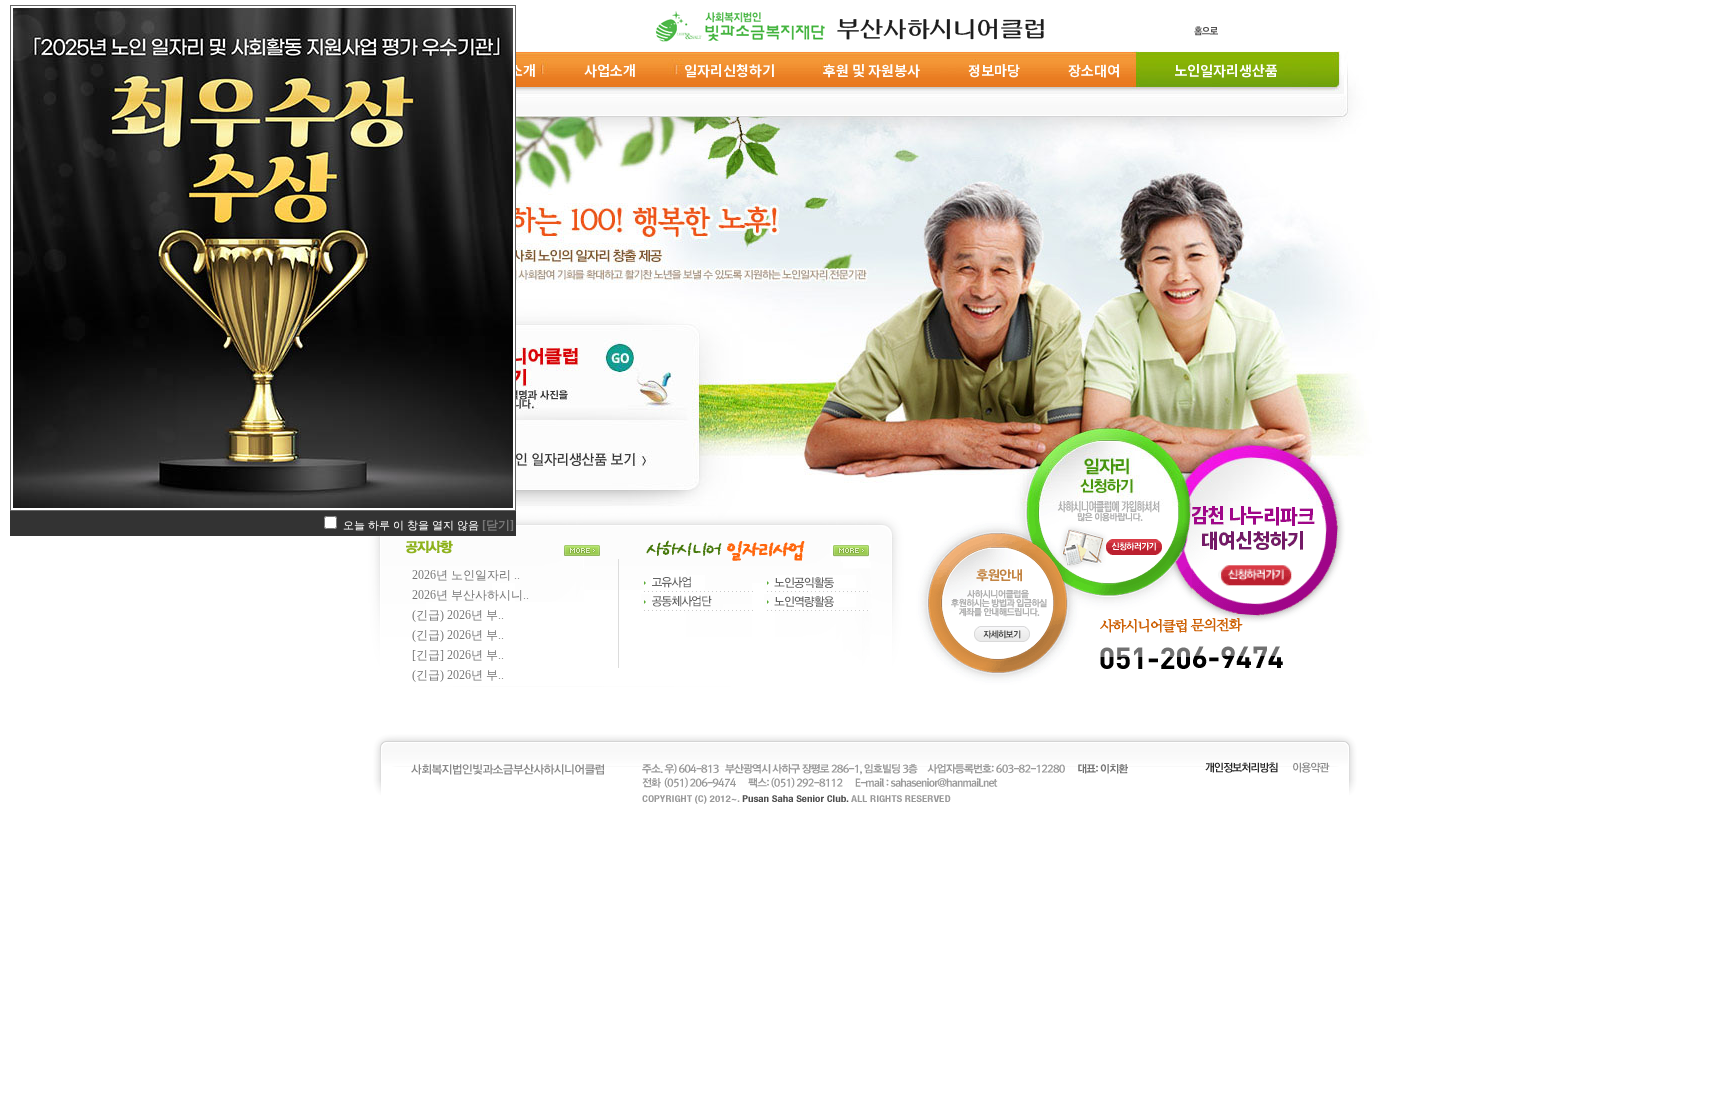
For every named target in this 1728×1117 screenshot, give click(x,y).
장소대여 (1094, 70)
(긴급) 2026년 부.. (458, 615)
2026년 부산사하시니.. (470, 595)
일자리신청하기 (729, 70)
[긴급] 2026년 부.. (458, 655)
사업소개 (610, 70)
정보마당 (994, 70)
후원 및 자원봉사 (871, 70)
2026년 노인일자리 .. (466, 575)
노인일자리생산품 (1223, 70)
